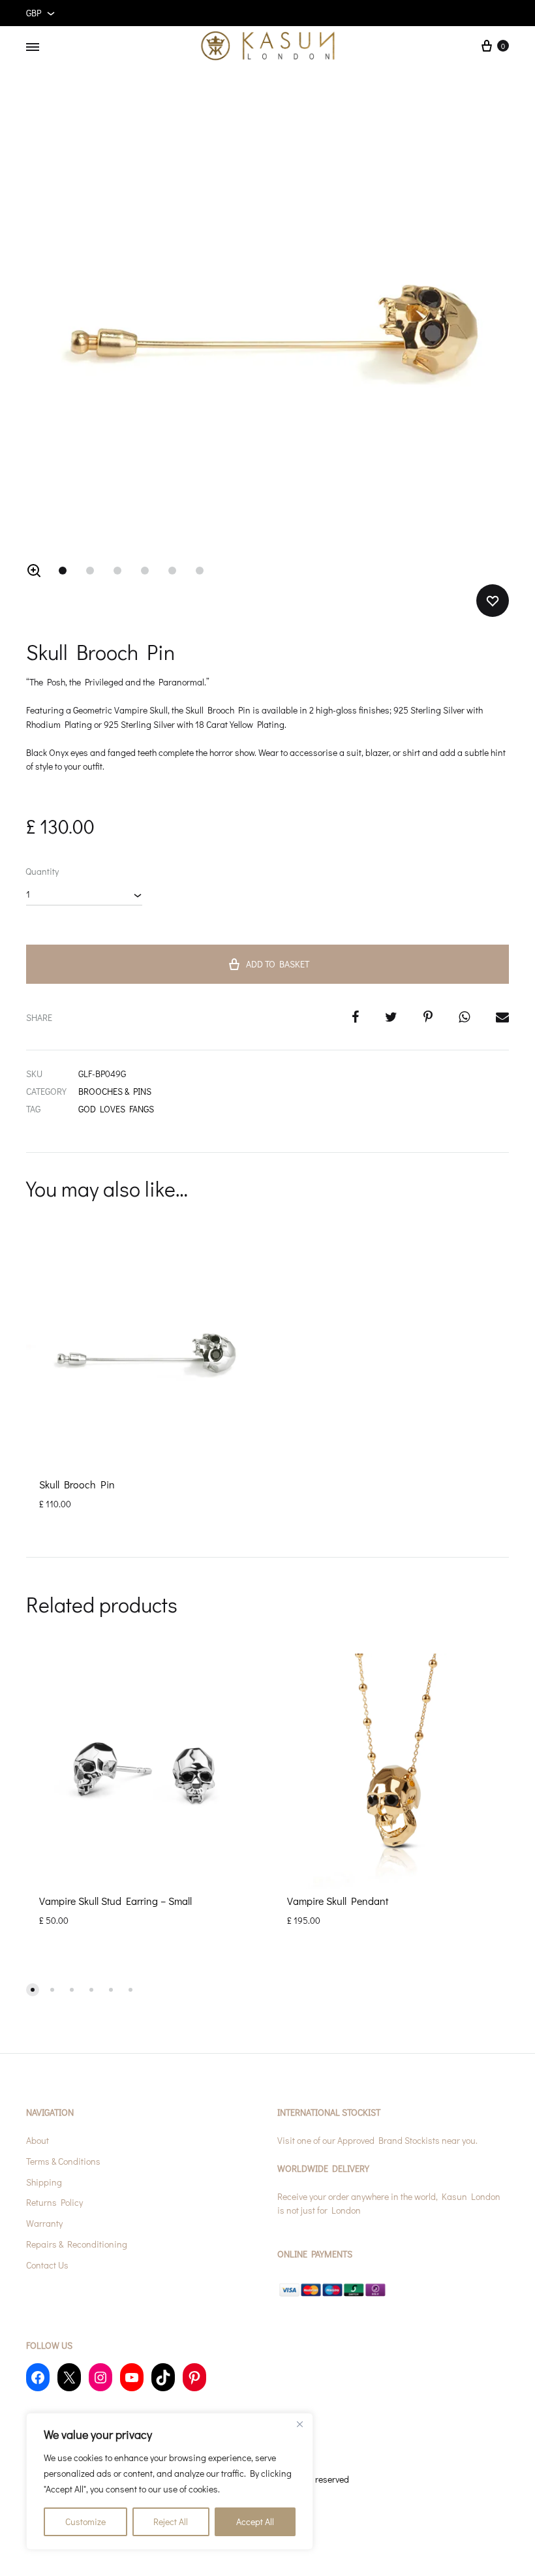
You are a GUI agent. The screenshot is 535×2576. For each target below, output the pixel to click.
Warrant (42, 2223)
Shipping (44, 2182)
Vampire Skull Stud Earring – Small (115, 1901)
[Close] (299, 2424)
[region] (170, 2481)
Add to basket (278, 964)
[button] (34, 571)
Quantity (42, 871)
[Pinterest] (194, 2377)
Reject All (171, 2521)
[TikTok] (163, 2377)
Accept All (255, 2521)
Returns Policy (54, 2202)
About (38, 2140)
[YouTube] (132, 2377)
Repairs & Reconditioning (77, 2244)
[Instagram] (100, 2377)
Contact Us (47, 2265)
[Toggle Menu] (33, 47)
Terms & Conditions (63, 2161)
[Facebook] (38, 2377)
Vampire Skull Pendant (338, 1901)
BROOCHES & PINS (115, 1091)
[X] (69, 2377)
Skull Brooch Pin (77, 1484)
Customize (85, 2521)
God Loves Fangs (116, 1109)
